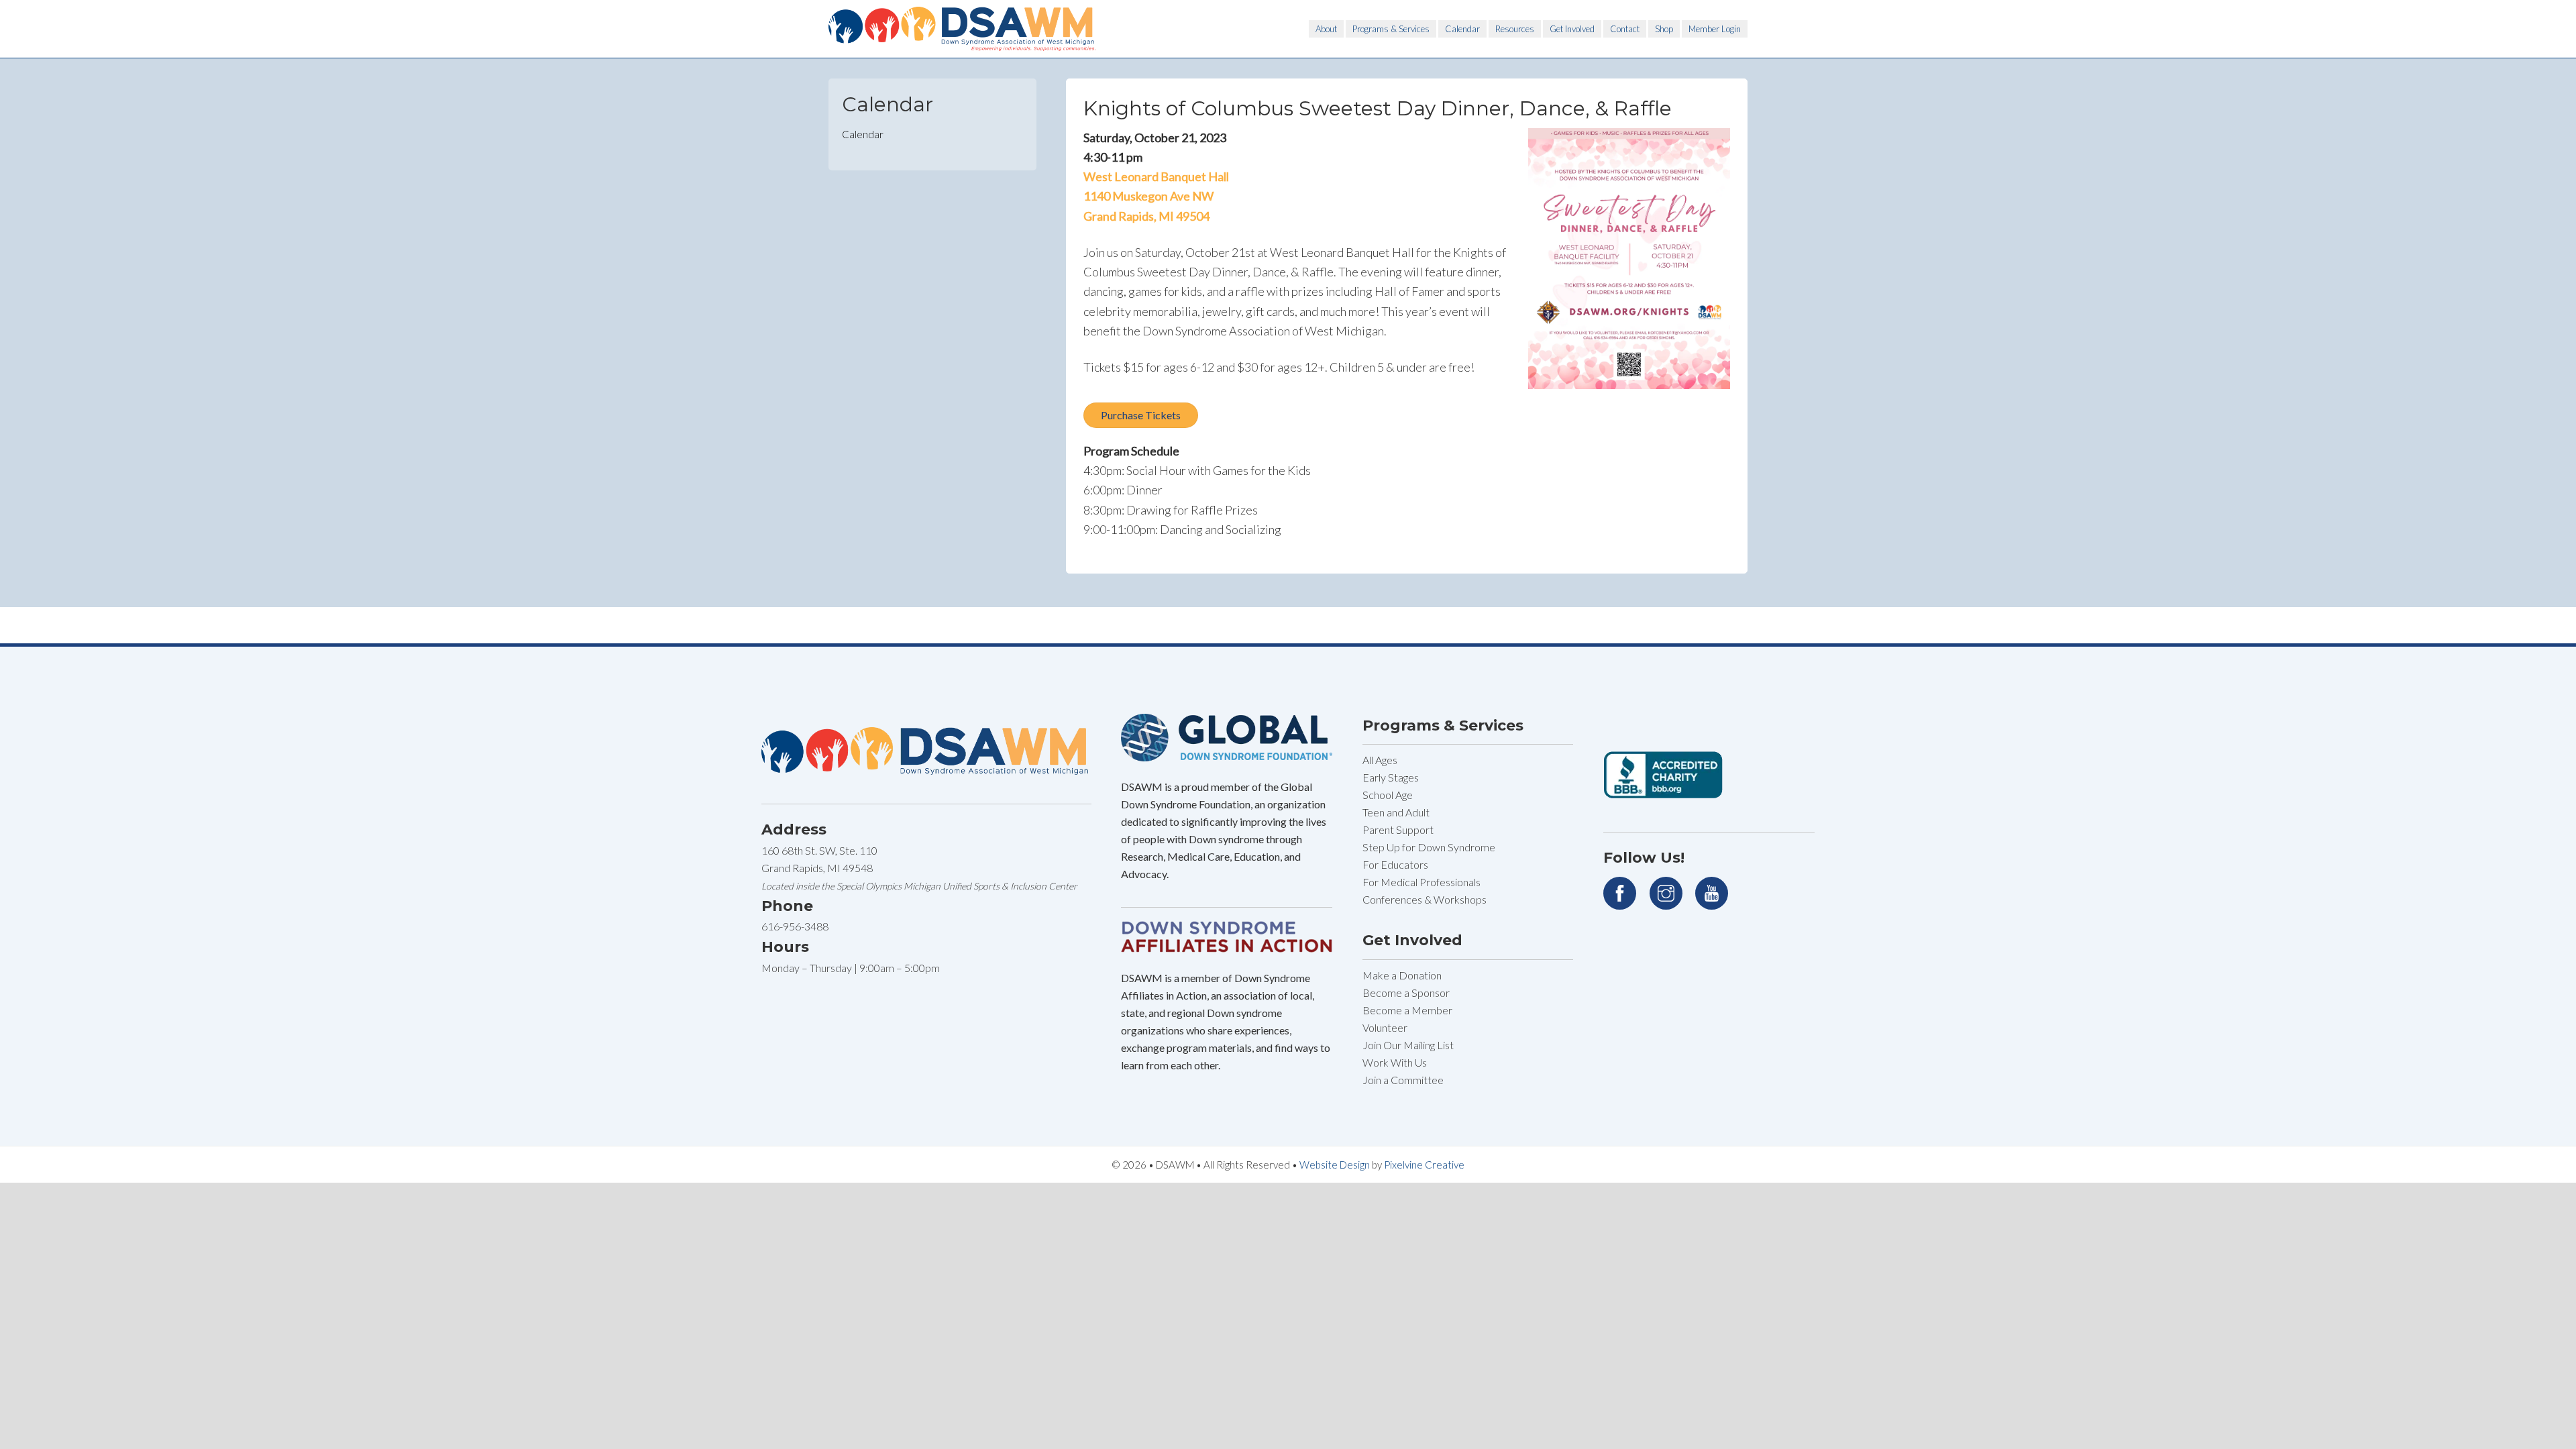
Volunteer (1385, 1027)
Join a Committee (1403, 1080)
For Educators (1395, 864)
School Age (1388, 795)
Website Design (1335, 1165)
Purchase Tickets (1141, 415)
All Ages (1380, 760)
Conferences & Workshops (1425, 899)
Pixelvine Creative (1424, 1165)
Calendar (863, 134)
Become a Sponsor (1406, 992)
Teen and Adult (1396, 812)
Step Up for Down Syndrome (1429, 847)
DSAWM (963, 29)
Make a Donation (1402, 975)
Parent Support (1398, 829)
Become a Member (1407, 1010)
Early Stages (1391, 777)
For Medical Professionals (1421, 882)
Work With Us (1395, 1062)
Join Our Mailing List (1408, 1045)
